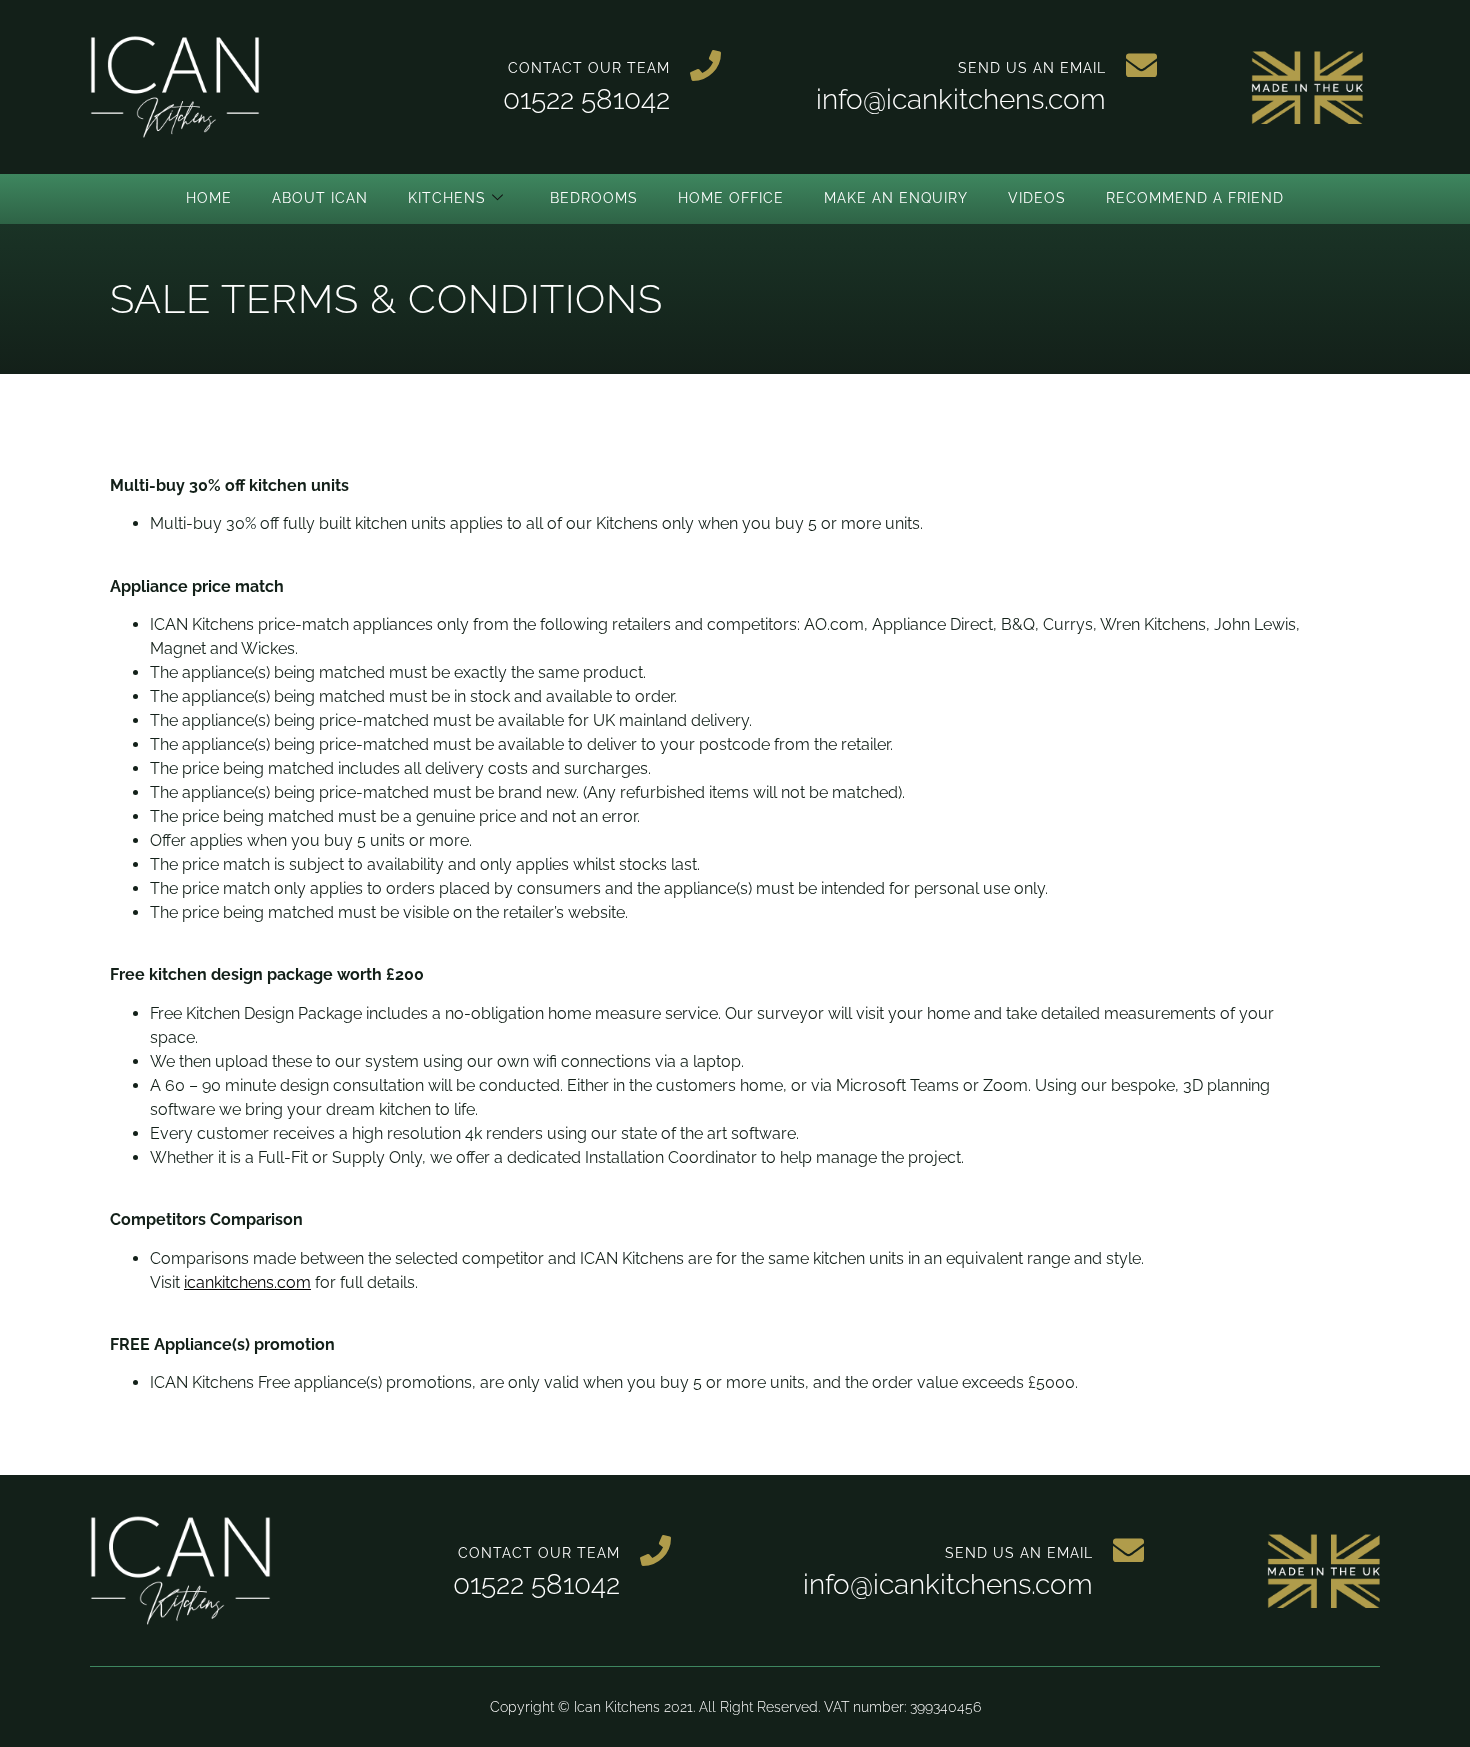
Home (209, 198)
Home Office (731, 198)
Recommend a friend (1195, 198)
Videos (1037, 198)
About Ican (320, 198)
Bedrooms (594, 198)
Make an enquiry (896, 198)
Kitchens (447, 198)
